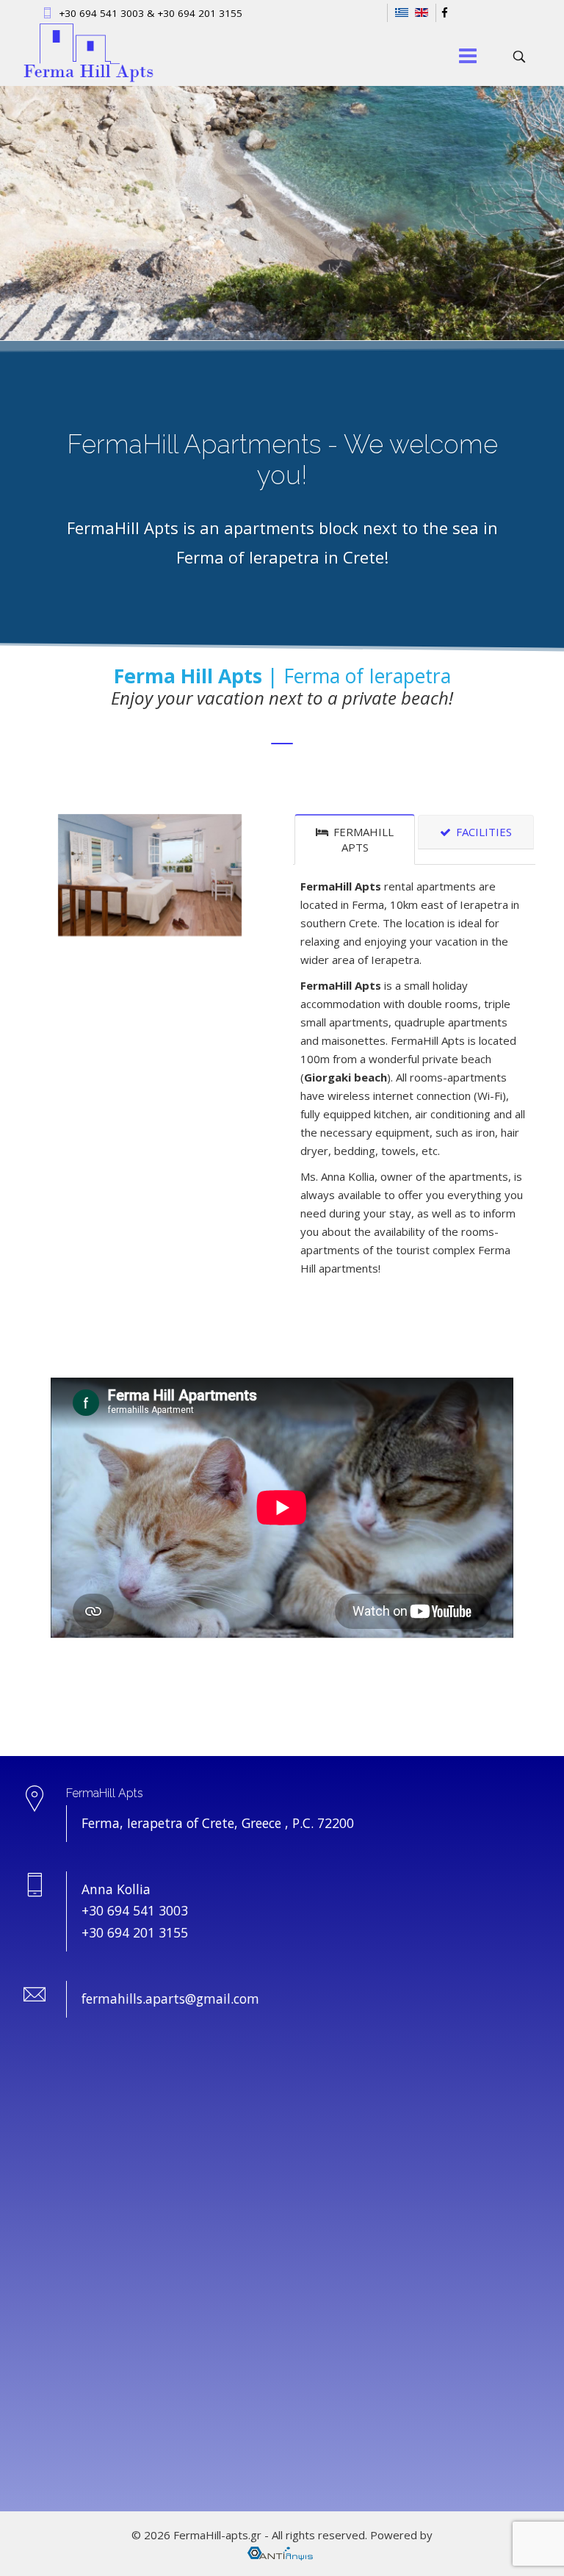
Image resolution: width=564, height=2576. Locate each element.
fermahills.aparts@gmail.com (170, 1998)
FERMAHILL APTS (362, 839)
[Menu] (468, 57)
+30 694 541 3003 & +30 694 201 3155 (151, 13)
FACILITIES (482, 832)
